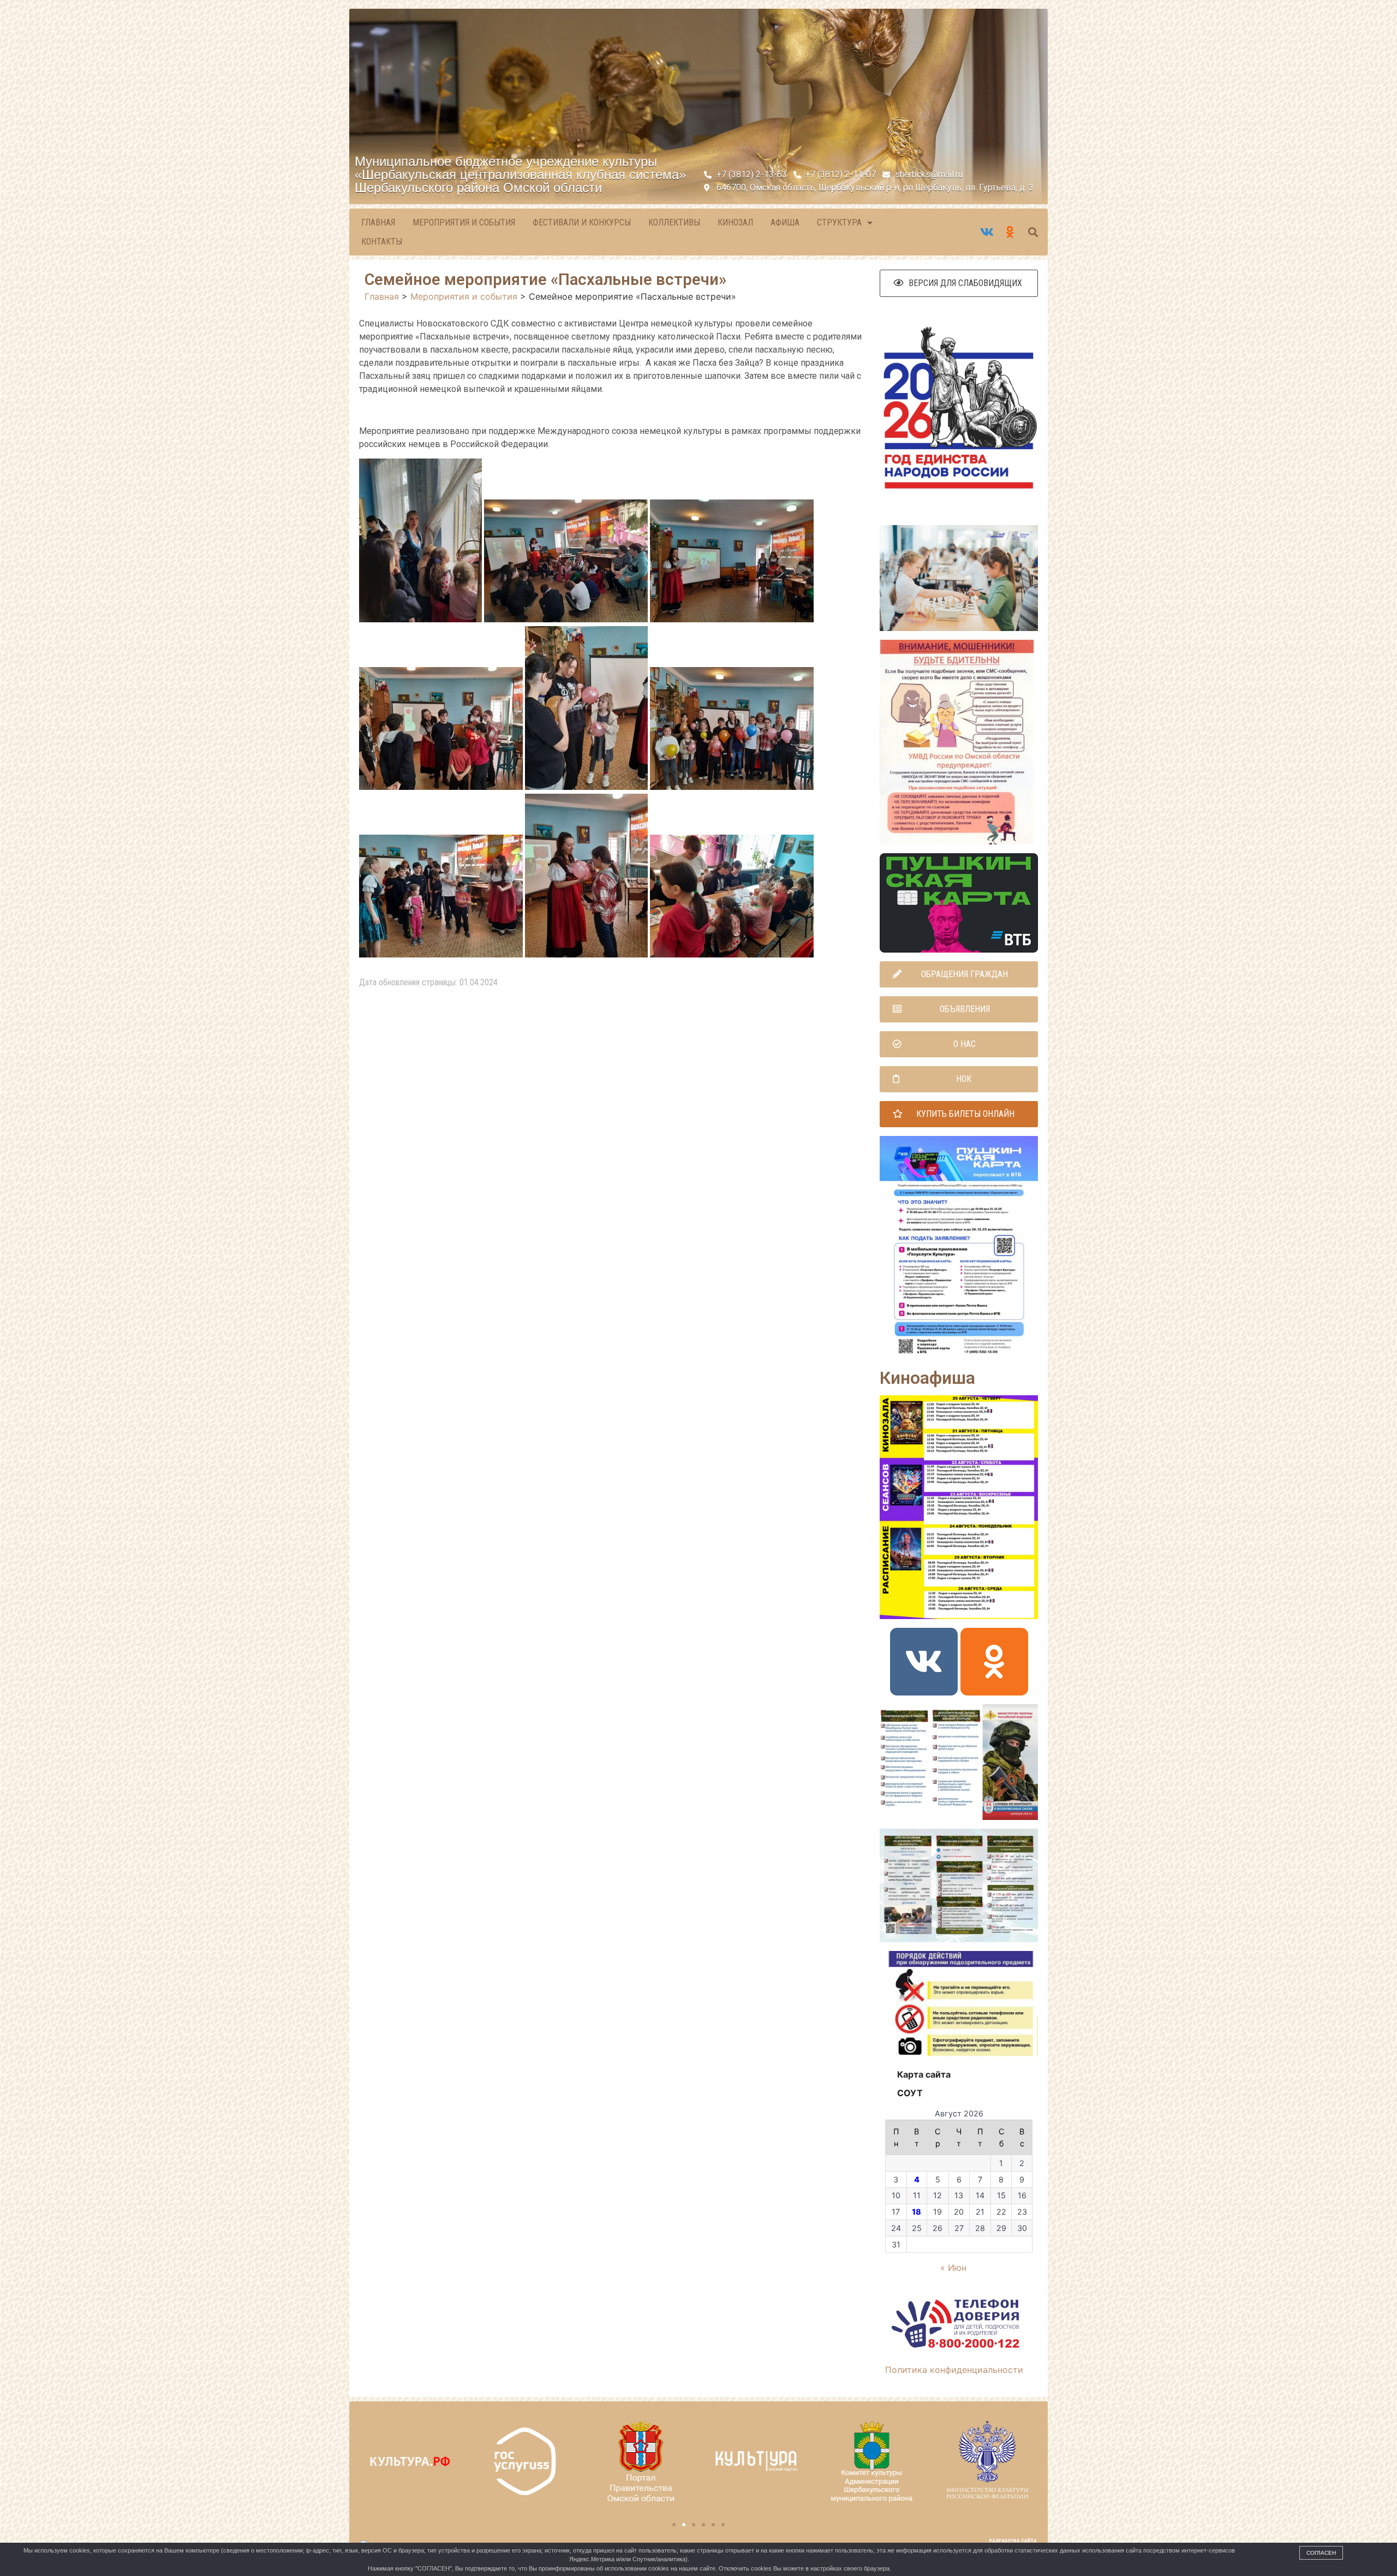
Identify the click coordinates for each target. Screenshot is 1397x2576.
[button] (959, 283)
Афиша (785, 222)
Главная (378, 222)
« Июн (953, 2268)
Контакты (382, 242)
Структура (839, 222)
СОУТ (910, 2093)
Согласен (1321, 2553)
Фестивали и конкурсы (582, 222)
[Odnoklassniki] (994, 1662)
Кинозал (735, 222)
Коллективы (674, 222)
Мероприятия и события (464, 222)
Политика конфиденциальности (954, 2370)
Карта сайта (924, 2074)
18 (917, 2212)
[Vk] (924, 1662)
